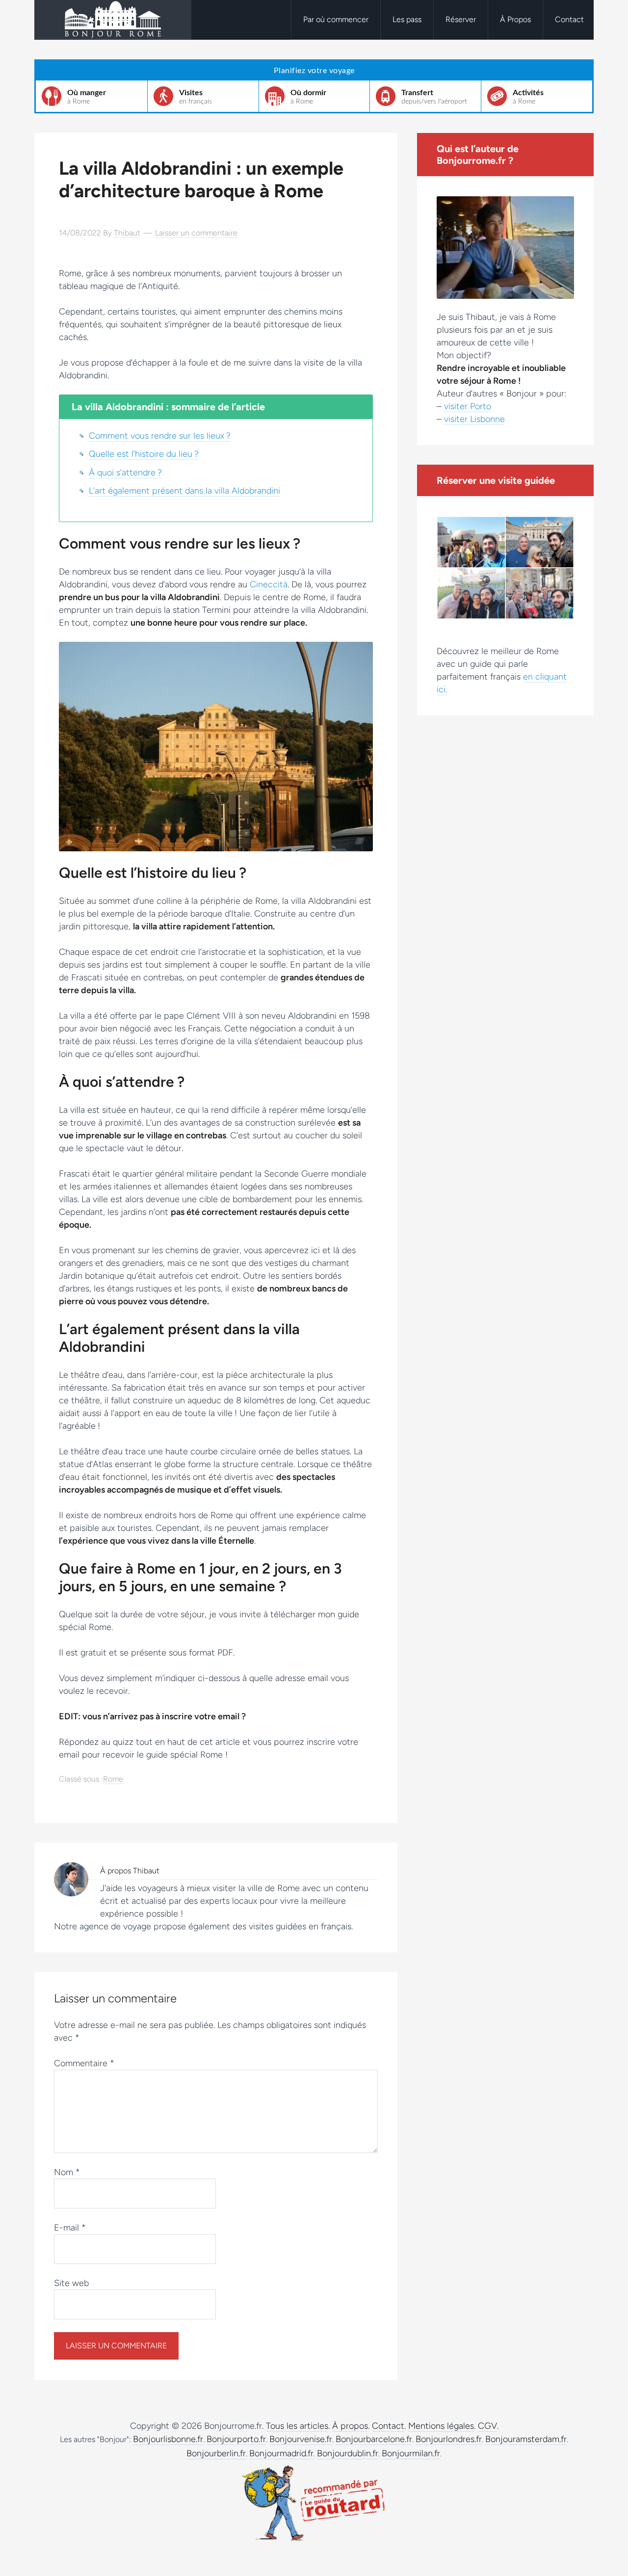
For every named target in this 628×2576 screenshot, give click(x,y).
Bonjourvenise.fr (301, 2439)
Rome (113, 1779)
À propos (350, 2426)
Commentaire (84, 2063)
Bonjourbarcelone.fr (374, 2439)
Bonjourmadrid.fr (281, 2453)
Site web (71, 2283)
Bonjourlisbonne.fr (168, 2439)
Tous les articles (297, 2426)
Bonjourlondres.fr (449, 2439)
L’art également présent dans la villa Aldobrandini (184, 491)
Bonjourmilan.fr (411, 2453)
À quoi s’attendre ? (125, 473)
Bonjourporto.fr (236, 2439)
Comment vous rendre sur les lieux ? (160, 436)
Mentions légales (441, 2426)
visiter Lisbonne (474, 419)
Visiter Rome (113, 20)
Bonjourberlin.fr (216, 2453)
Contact (388, 2426)
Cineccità (269, 584)
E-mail (70, 2228)
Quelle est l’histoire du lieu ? (144, 454)
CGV (487, 2426)
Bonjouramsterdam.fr (526, 2439)
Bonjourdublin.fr (348, 2453)
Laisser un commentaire (196, 233)
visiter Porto (468, 406)
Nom (67, 2172)
